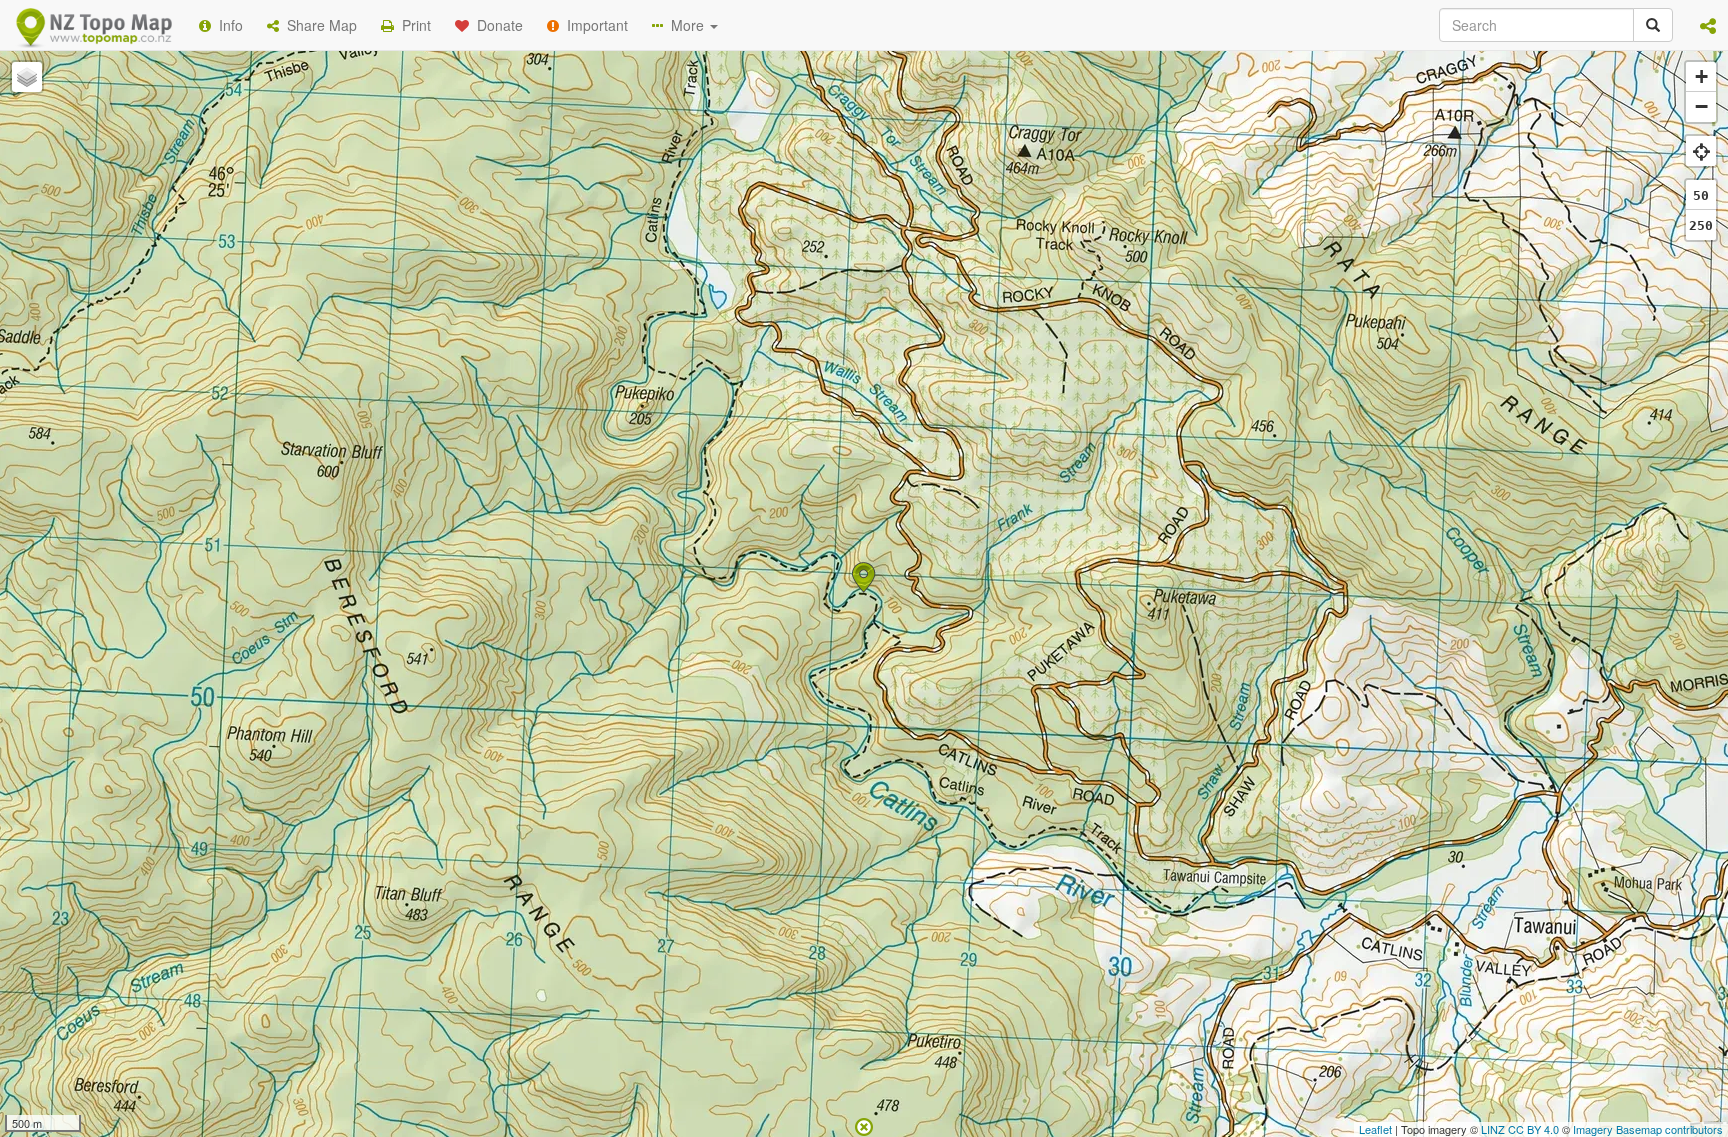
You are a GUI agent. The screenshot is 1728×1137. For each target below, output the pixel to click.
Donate (496, 25)
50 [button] (1701, 195)
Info (227, 25)
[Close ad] (864, 1125)
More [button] (685, 25)
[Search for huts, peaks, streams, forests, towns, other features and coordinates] (1653, 25)
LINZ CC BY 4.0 (1520, 1129)
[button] (1708, 25)
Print (412, 25)
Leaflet (1375, 1129)
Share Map (318, 25)
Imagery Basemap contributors (1648, 1129)
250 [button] (1701, 225)
